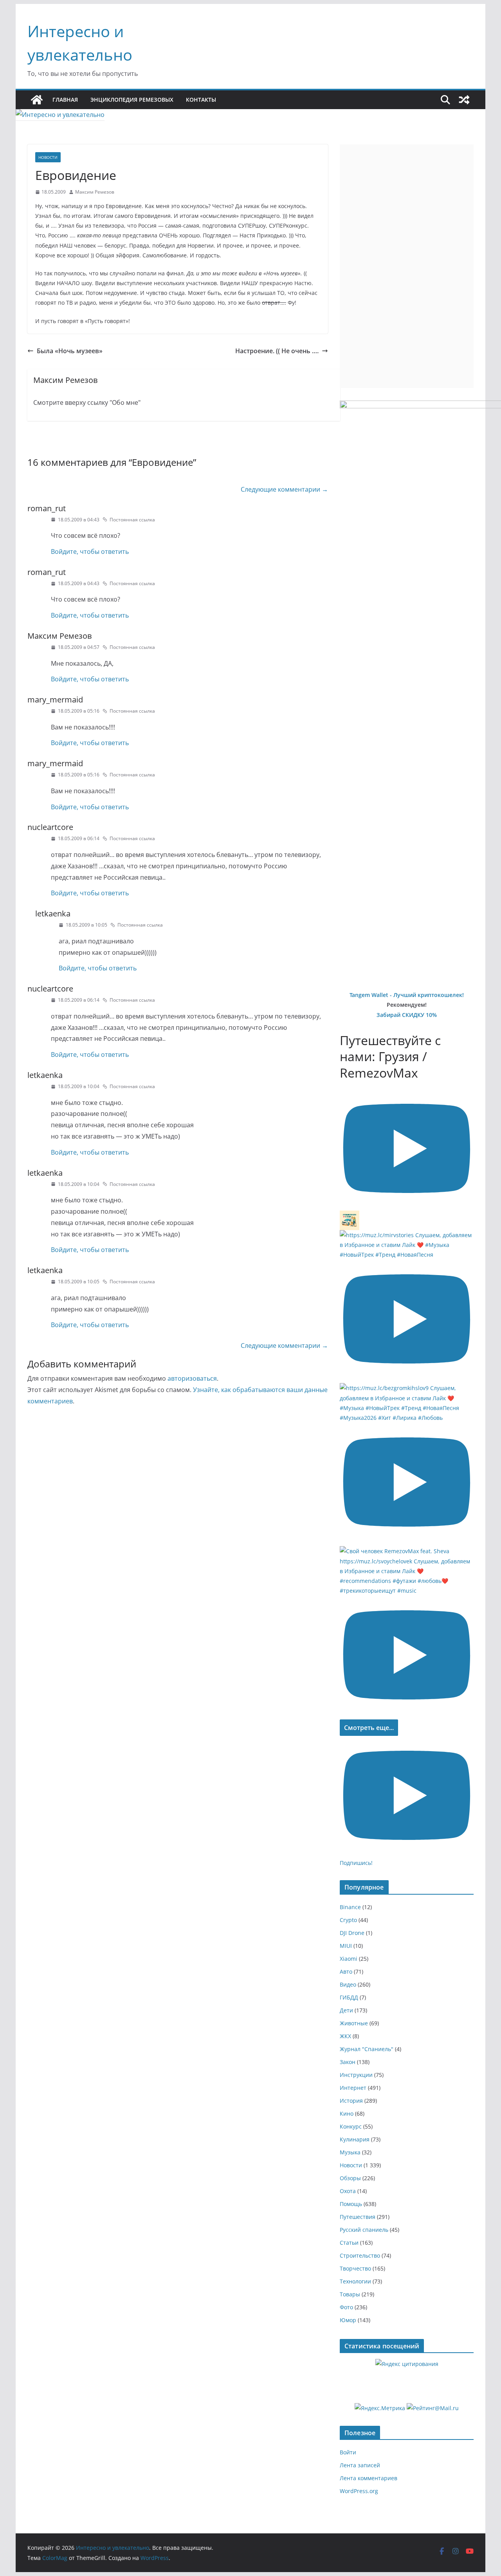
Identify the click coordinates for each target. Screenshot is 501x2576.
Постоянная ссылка (132, 520)
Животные (354, 2023)
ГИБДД (349, 1997)
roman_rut (47, 508)
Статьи (349, 2243)
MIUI (346, 1946)
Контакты (201, 100)
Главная (65, 100)
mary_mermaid (55, 700)
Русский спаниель (364, 2230)
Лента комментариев (369, 2478)
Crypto (348, 1920)
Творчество (355, 2268)
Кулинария (355, 2139)
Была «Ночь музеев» (70, 351)
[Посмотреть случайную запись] (464, 100)
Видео (348, 1984)
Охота (348, 2191)
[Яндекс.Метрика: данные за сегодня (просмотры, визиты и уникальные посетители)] (380, 2408)
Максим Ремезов (95, 192)
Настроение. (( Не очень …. (277, 351)
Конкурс (351, 2126)
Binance (350, 1907)
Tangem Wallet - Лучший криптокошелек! (407, 995)
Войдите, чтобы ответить (90, 551)
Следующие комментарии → (284, 489)
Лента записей (360, 2465)
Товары (350, 2294)
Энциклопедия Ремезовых (132, 100)
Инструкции (356, 2075)
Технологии (355, 2281)
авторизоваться (192, 1378)
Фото (346, 2307)
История (351, 2101)
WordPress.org (359, 2491)
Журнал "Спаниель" (367, 2049)
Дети (346, 2010)
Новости (48, 157)
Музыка (350, 2152)
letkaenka (53, 913)
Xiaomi (349, 1959)
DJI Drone (352, 1933)
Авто (346, 1972)
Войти (348, 2452)
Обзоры (350, 2178)
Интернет (353, 2088)
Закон (348, 2062)
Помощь (351, 2204)
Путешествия (358, 2217)
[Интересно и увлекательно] (37, 100)
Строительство (360, 2255)
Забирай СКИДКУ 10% (407, 1015)
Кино (347, 2113)
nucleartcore (50, 827)
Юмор (348, 2320)
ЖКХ (345, 2036)
